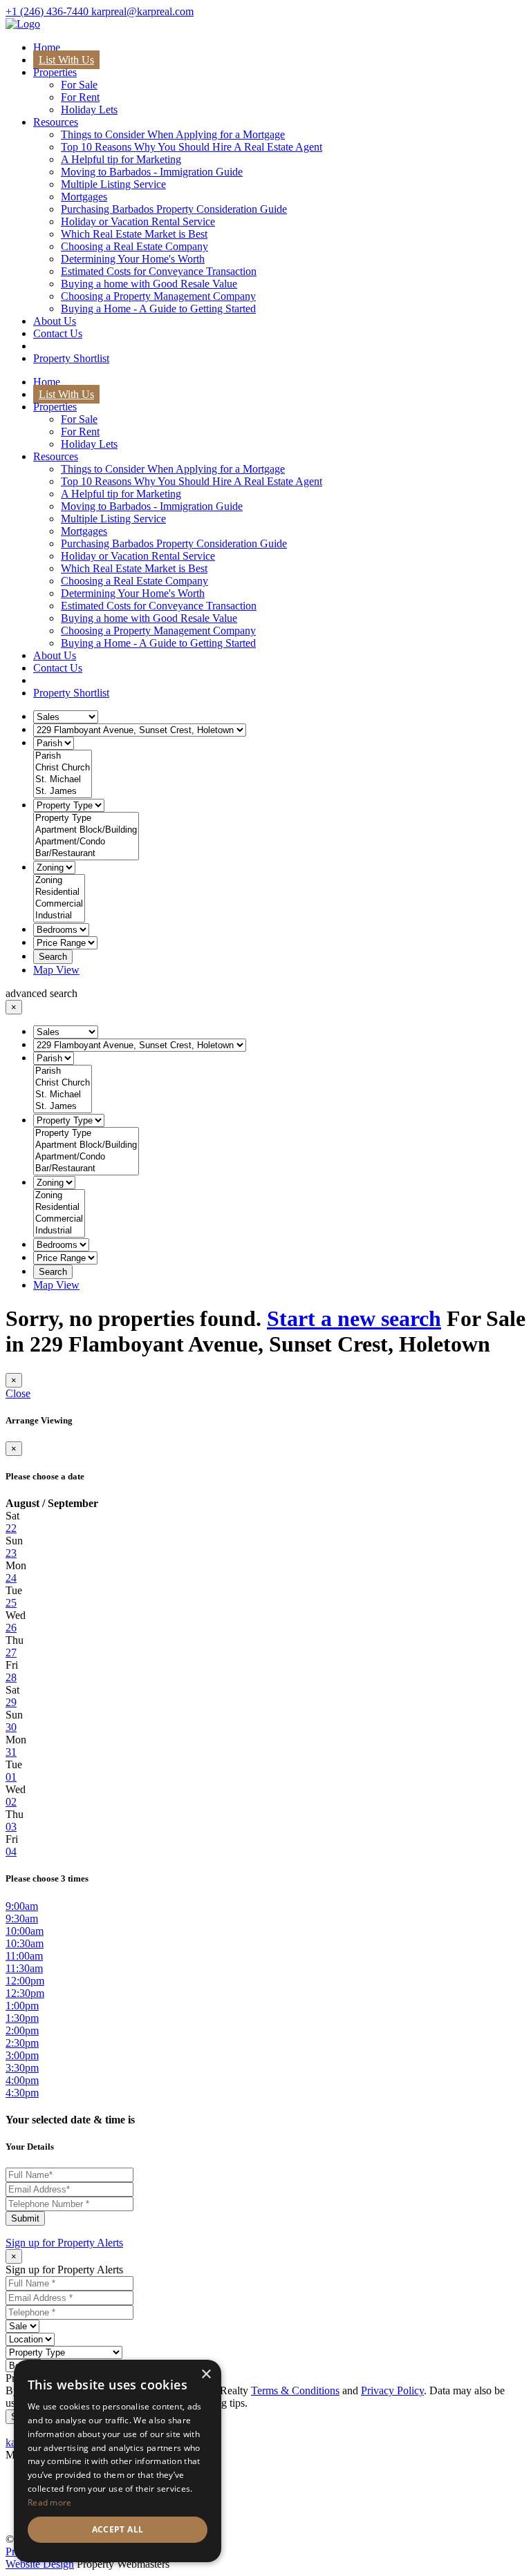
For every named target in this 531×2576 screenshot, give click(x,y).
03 (11, 1827)
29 (11, 1702)
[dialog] (118, 2461)
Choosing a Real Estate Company (134, 246)
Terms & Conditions (295, 2390)
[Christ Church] (63, 768)
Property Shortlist (71, 358)
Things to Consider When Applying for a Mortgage (173, 134)
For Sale (79, 85)
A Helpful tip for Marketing (121, 159)
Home (47, 47)
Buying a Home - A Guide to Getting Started (158, 309)
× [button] (206, 2375)
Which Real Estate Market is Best (134, 234)
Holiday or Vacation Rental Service (138, 221)
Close (18, 1393)
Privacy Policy (392, 2390)
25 (11, 1603)
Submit (25, 2218)
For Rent (80, 97)
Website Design (40, 2564)
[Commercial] (59, 904)
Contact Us (58, 333)
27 (11, 1652)
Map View (56, 970)
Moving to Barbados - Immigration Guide (152, 172)
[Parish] (63, 756)
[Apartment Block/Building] (86, 830)
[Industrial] (59, 916)
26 (11, 1628)
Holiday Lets (89, 110)
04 (11, 1851)
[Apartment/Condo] (86, 842)
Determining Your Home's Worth (133, 259)
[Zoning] (59, 881)
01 (11, 1777)
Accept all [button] (118, 2529)
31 (11, 1752)
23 (11, 1553)
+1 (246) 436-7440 (48, 11)
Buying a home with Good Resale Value (149, 284)
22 (11, 1528)
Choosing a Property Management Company (158, 296)
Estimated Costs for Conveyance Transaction (159, 271)
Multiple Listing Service (113, 184)
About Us (55, 321)
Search (53, 957)
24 (11, 1578)
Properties (55, 72)
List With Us (66, 60)
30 (11, 1727)
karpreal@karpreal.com (142, 11)
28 (11, 1677)
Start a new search (354, 1318)
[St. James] (63, 792)
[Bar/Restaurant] (86, 854)
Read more (50, 2502)
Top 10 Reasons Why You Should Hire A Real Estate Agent (192, 147)
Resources (56, 122)
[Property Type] (86, 818)
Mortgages (84, 197)
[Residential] (59, 892)
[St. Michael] (63, 780)
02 (11, 1802)
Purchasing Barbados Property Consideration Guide (174, 209)
